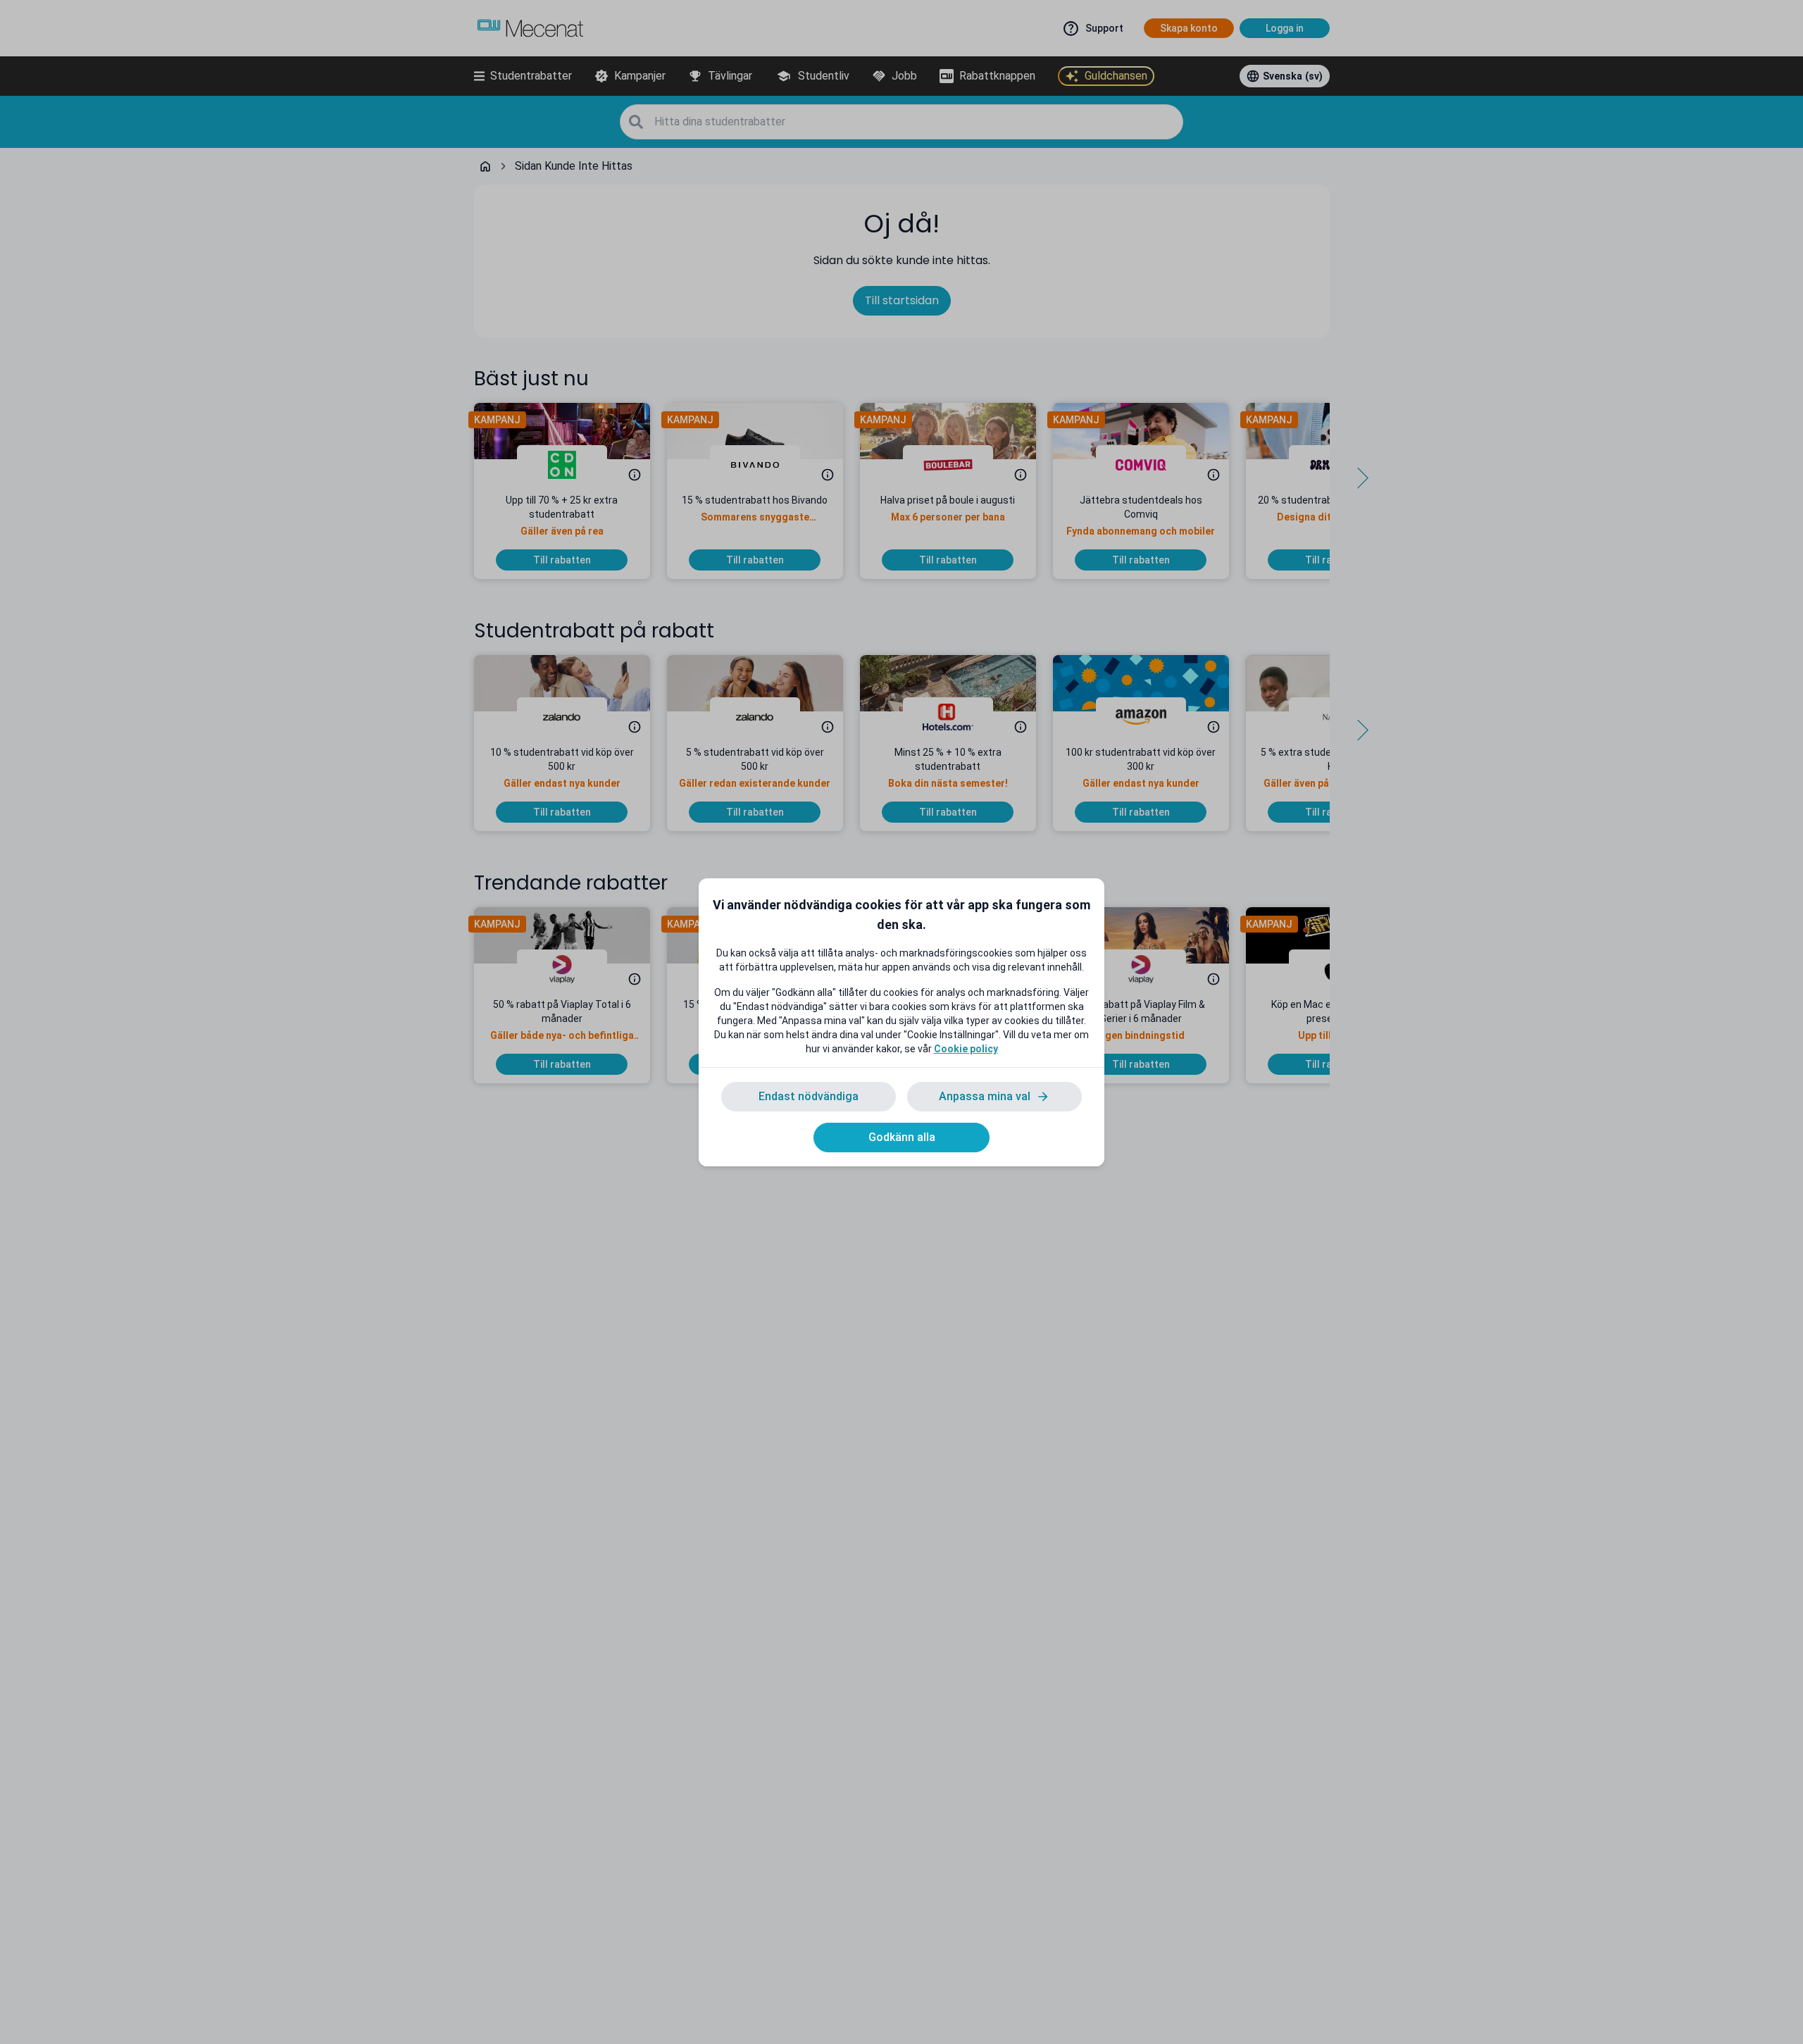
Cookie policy (966, 1049)
